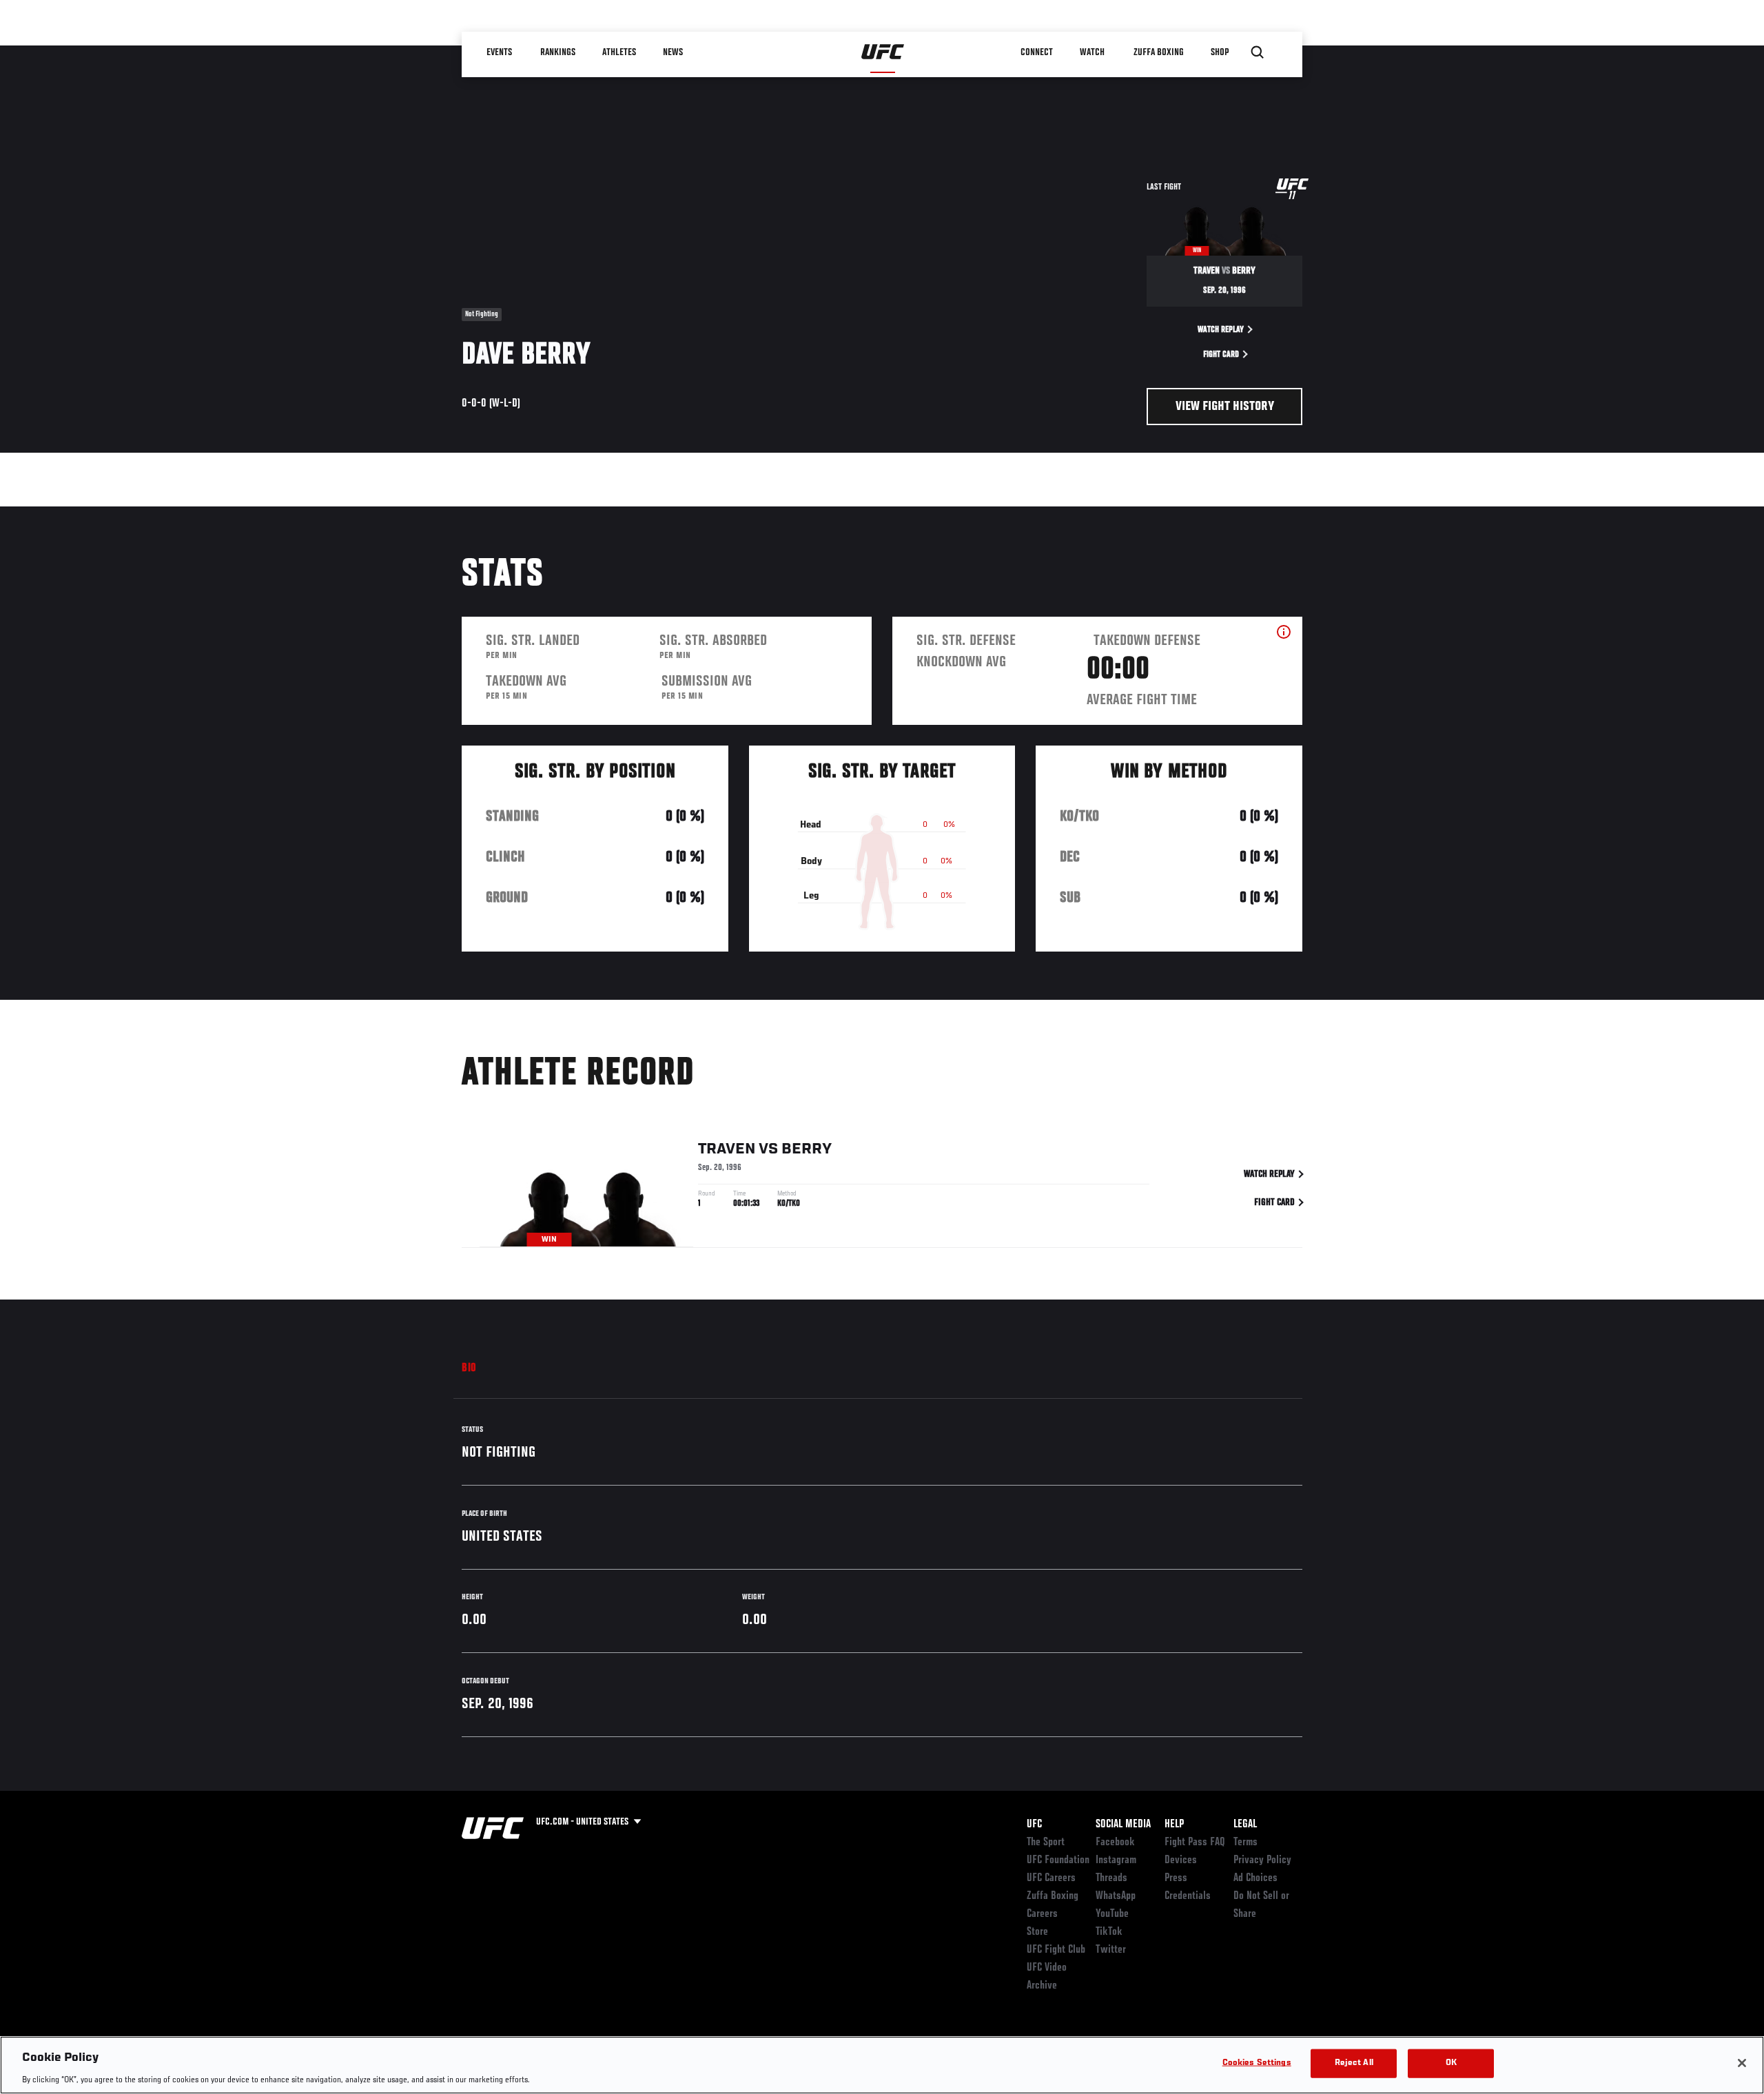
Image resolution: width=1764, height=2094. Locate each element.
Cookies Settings (1257, 2063)
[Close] (1742, 2063)
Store (1037, 1932)
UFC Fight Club (1056, 1950)
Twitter (1111, 1950)
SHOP (1220, 52)
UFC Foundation (1058, 1860)
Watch (1092, 52)
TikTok (1109, 1932)
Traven (727, 1149)
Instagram (1116, 1860)
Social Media (1123, 1825)
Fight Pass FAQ (1195, 1842)
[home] (883, 52)
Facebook (1115, 1842)
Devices (1181, 1860)
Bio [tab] (469, 1368)
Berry (807, 1149)
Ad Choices (1255, 1878)
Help (1174, 1825)
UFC (1034, 1825)
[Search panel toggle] (1258, 52)
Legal (1245, 1825)
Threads (1111, 1878)
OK (1451, 2063)
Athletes (619, 52)
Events (499, 52)
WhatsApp (1116, 1896)
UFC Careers (1051, 1878)
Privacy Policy (1262, 1860)
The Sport (1046, 1842)
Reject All (1354, 2063)
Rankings (558, 52)
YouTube (1112, 1914)
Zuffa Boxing (1159, 52)
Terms (1245, 1842)
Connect (1037, 52)
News (673, 52)
